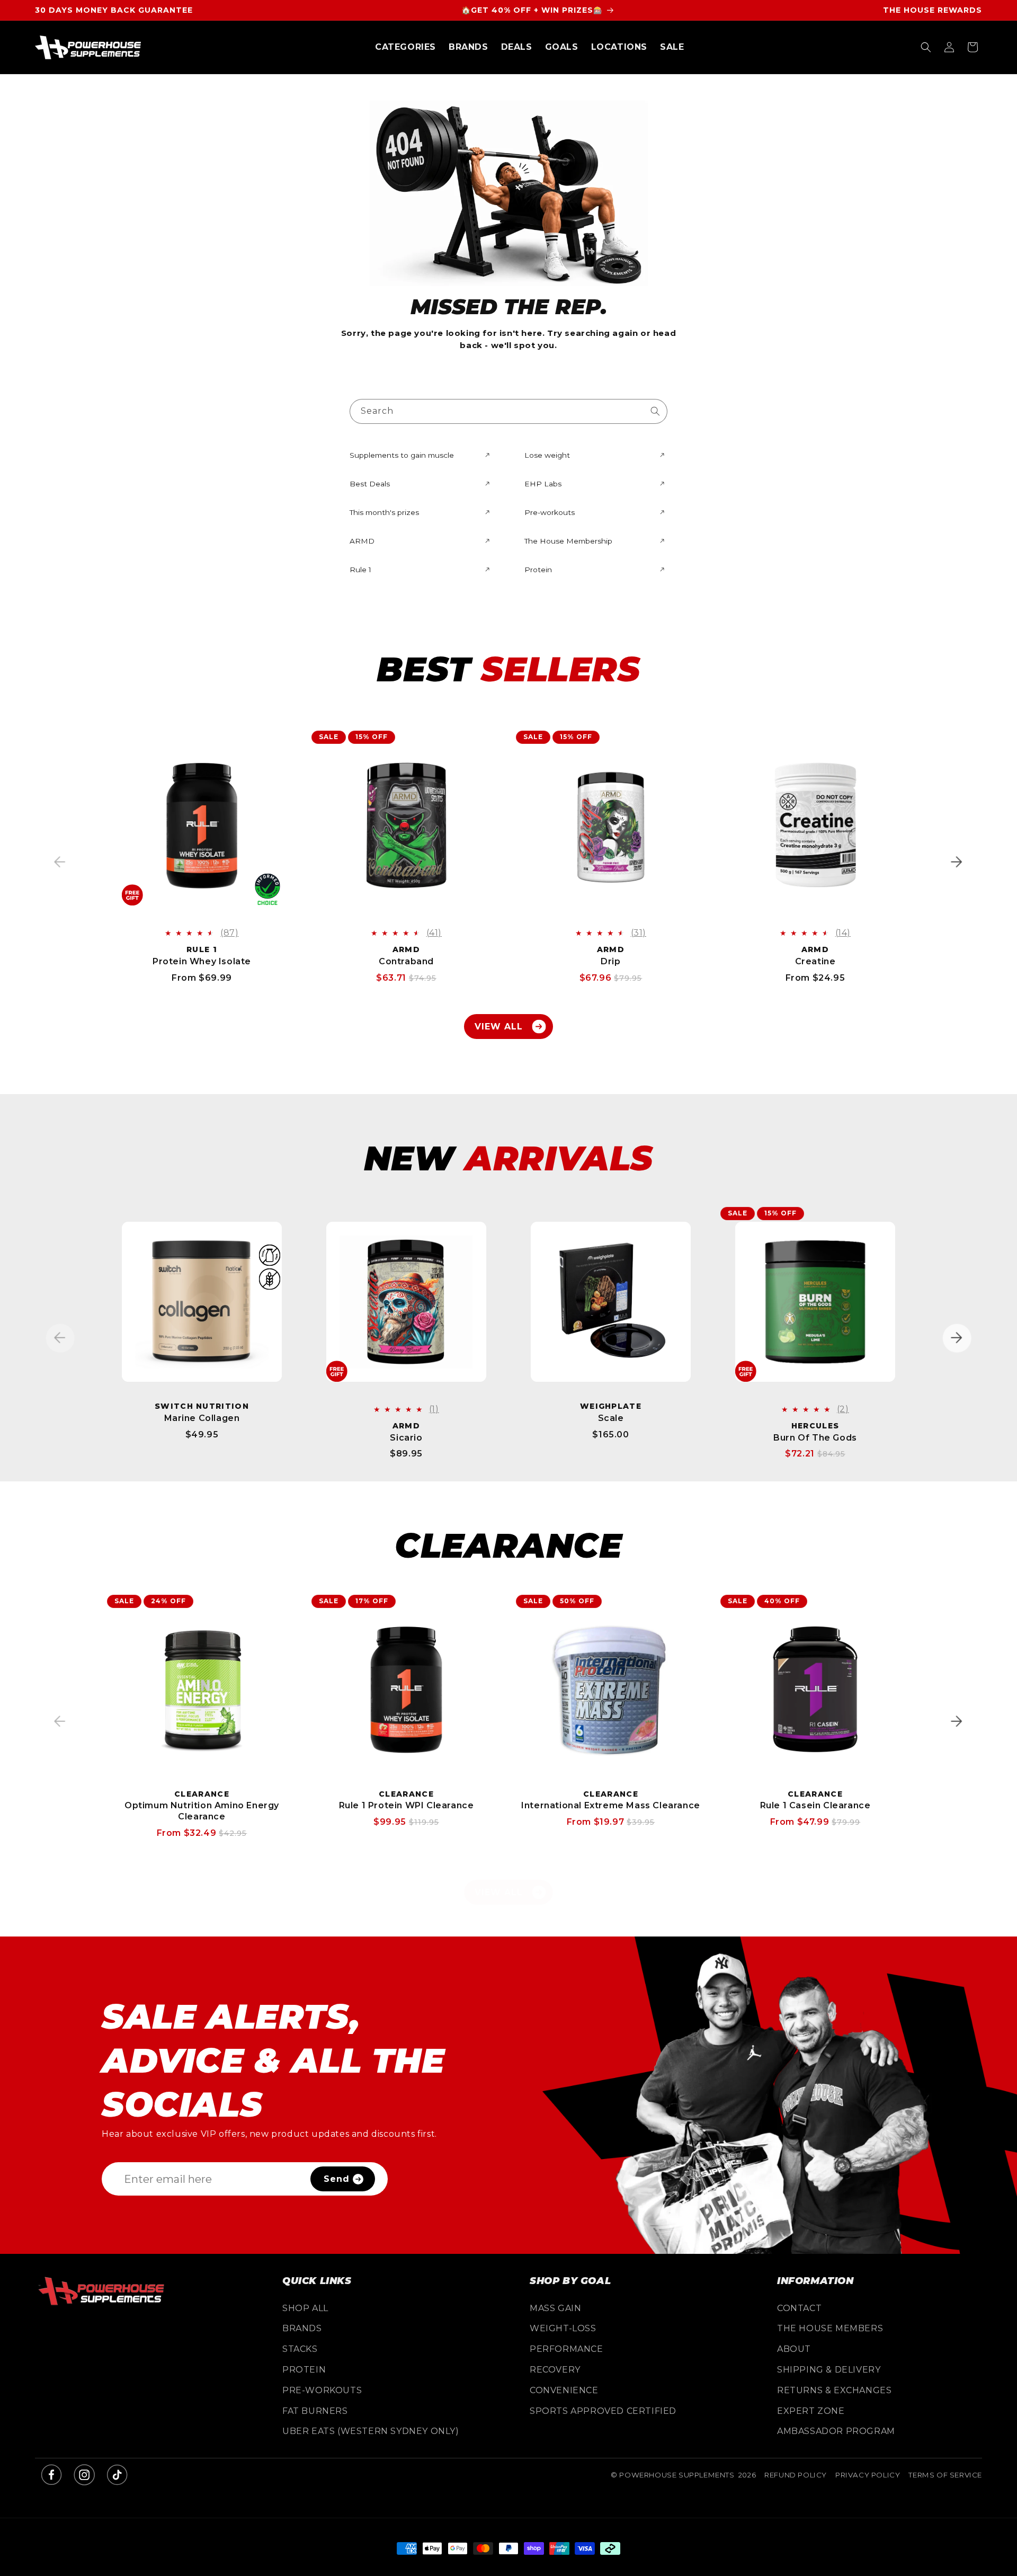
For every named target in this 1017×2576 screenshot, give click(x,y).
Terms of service (945, 2475)
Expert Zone (811, 2411)
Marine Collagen (202, 1418)
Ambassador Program (836, 2431)
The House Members (830, 2328)
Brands (302, 2328)
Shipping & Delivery (829, 2370)
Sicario (406, 1438)
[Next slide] (957, 862)
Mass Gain (555, 2308)
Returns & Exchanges (834, 2390)
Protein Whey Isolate (202, 961)
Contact (799, 2308)
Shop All (305, 2308)
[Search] (655, 411)
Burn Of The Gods (815, 1438)
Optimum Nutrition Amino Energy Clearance (202, 1811)
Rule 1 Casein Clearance (815, 1805)
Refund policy (796, 2475)
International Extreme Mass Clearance (611, 1805)
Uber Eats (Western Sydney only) (371, 2431)
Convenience (564, 2390)
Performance (567, 2349)
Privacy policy (868, 2475)
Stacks (300, 2349)
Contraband (406, 961)
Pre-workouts (322, 2390)
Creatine (815, 961)
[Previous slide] (60, 862)
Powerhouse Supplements (677, 2475)
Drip (610, 961)
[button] (405, 47)
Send (337, 2179)
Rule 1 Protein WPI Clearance (407, 1805)
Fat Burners (315, 2411)
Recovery (555, 2370)
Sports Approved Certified (603, 2411)
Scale (611, 1418)
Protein (304, 2370)
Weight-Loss (563, 2328)
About (794, 2349)
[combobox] (508, 411)
